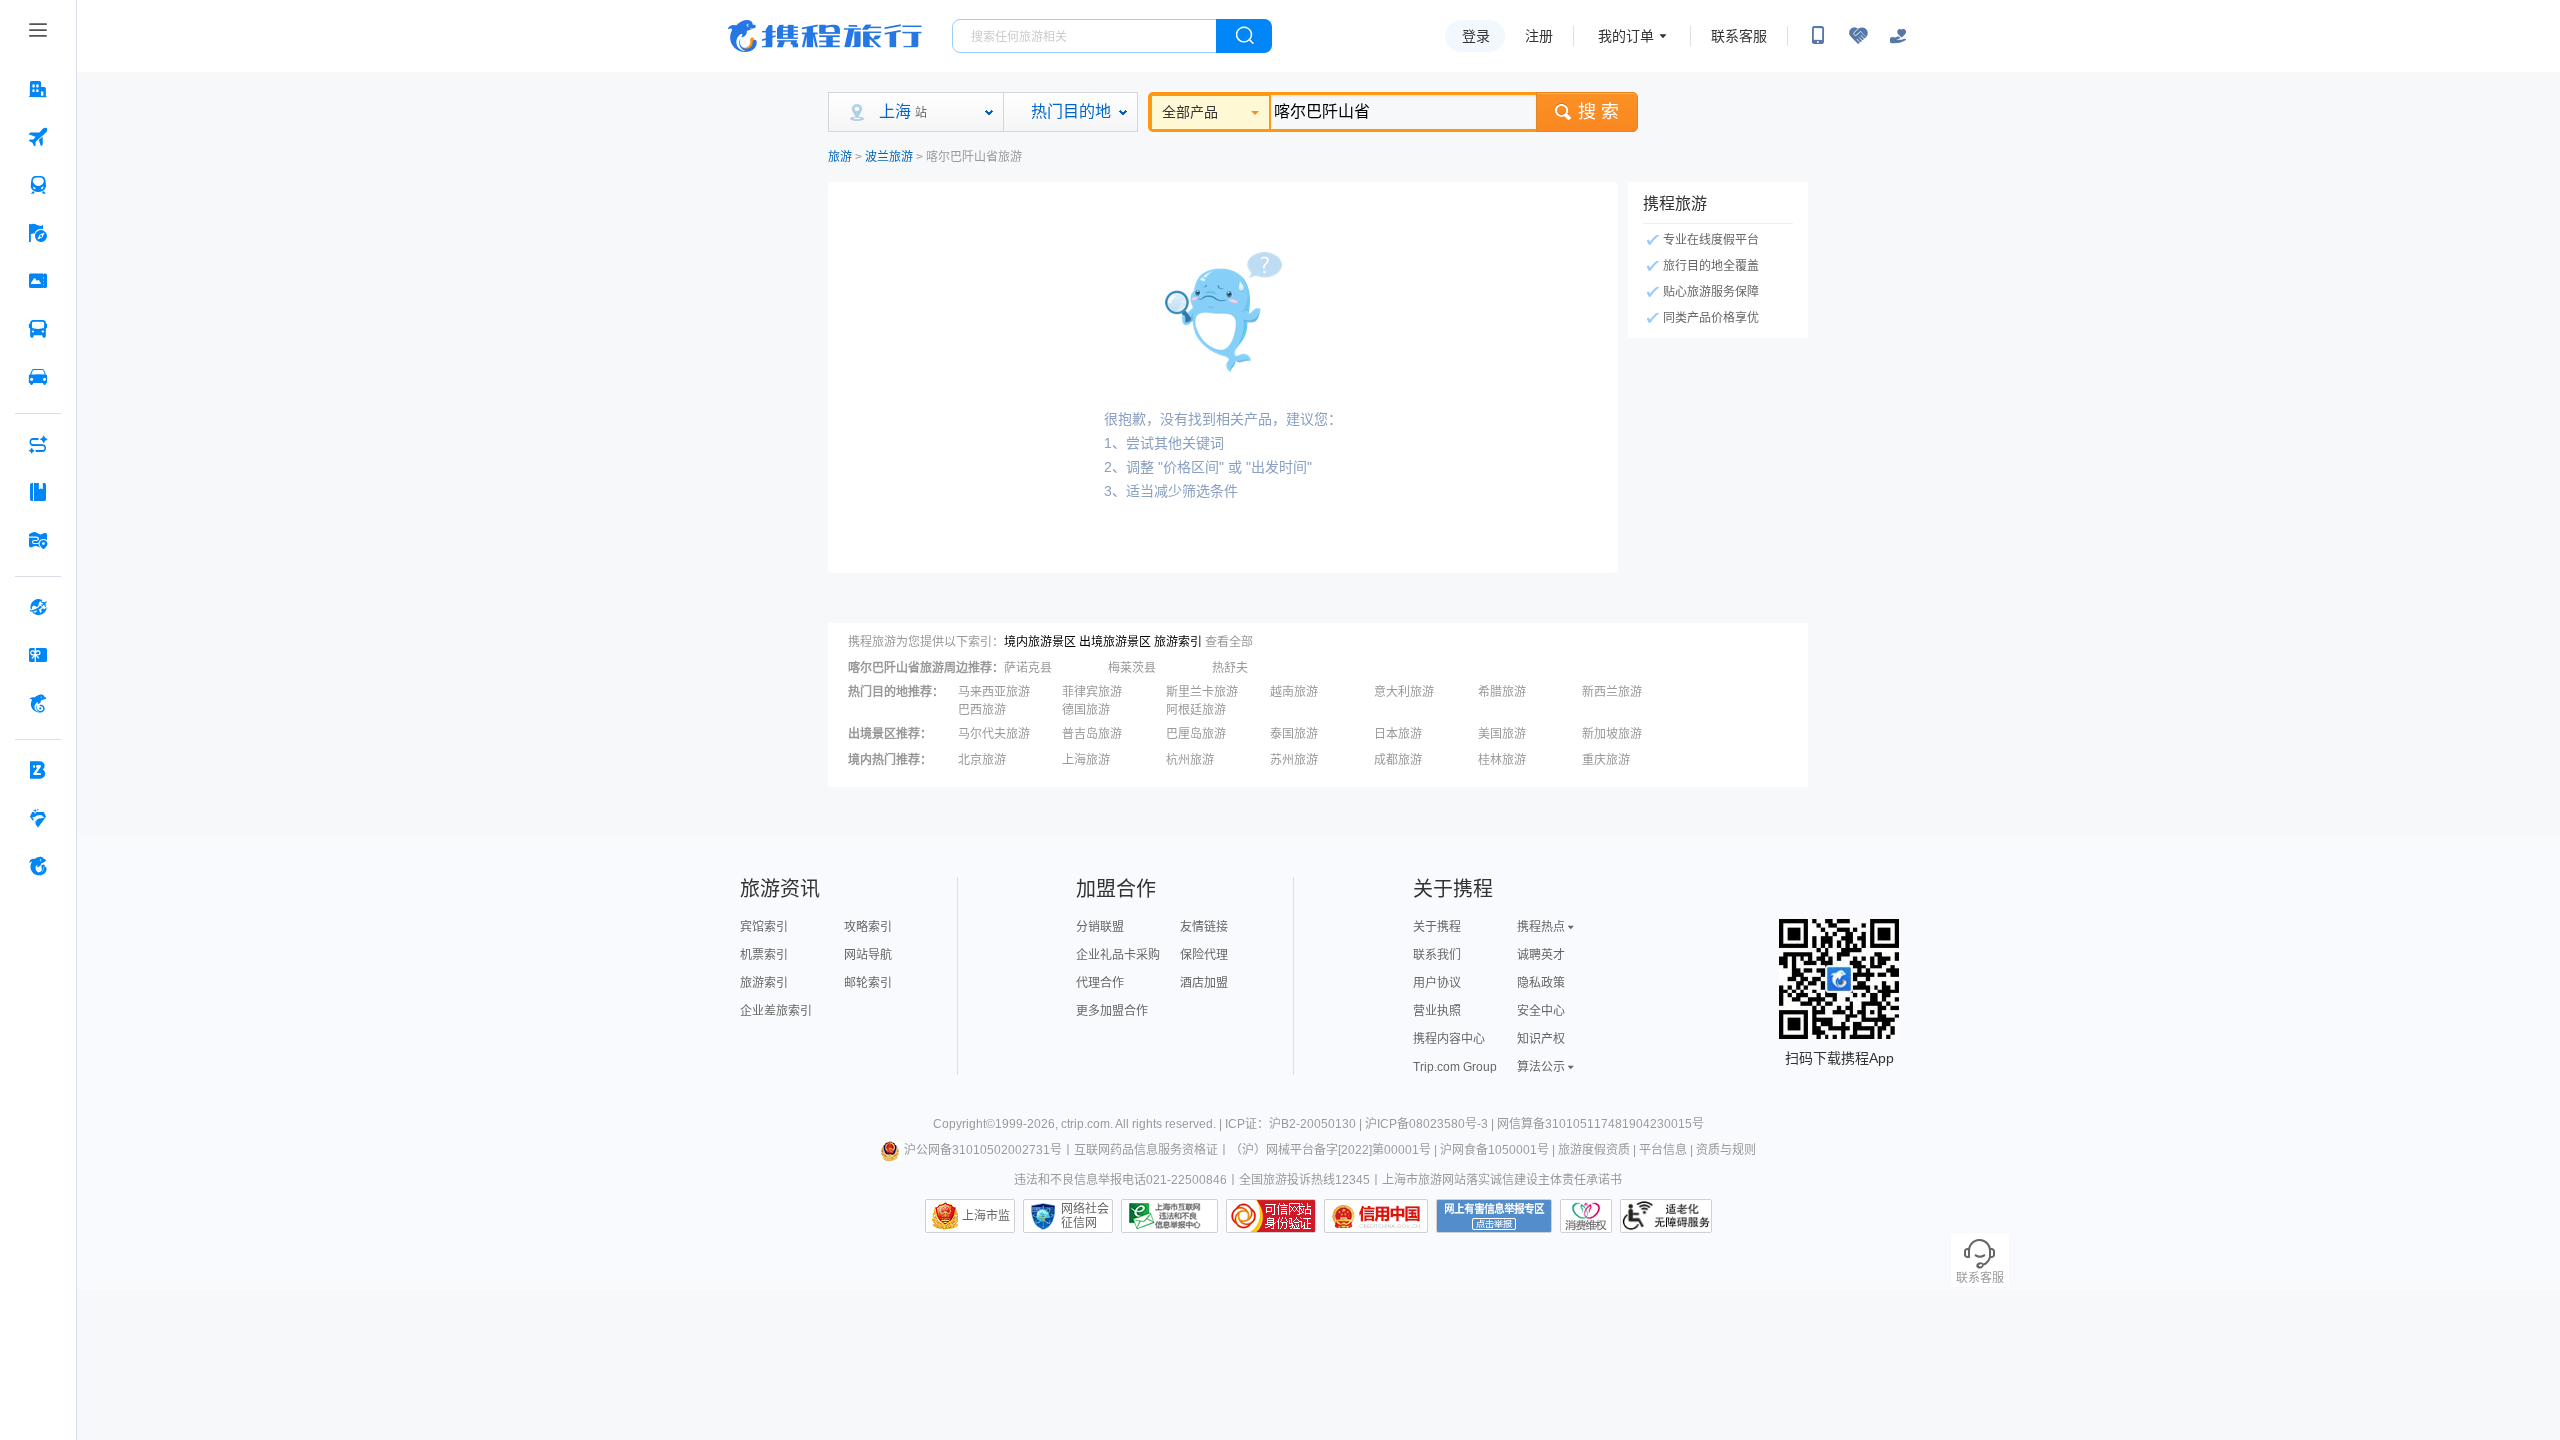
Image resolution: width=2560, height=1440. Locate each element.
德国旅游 (1086, 710)
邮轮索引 (868, 983)
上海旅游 (1086, 760)
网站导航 (868, 955)
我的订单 (1626, 36)
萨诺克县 (1028, 668)
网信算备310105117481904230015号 (1600, 1124)
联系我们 (1437, 955)
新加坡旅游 (1612, 734)
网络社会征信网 (1085, 1216)
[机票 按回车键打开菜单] (38, 137)
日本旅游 (1398, 734)
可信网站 (1271, 1216)
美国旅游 (1502, 734)
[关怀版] (1898, 36)
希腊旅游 (1502, 692)
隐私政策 (1541, 983)
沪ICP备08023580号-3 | (1431, 1124)
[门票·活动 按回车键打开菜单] (38, 281)
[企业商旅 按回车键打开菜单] (38, 770)
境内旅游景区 (1040, 642)
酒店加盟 (1204, 983)
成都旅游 (1398, 760)
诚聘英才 (1541, 955)
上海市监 (986, 1216)
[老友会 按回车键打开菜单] (38, 818)
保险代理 (1204, 955)
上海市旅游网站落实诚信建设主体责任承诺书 (1502, 1180)
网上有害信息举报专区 (1494, 1216)
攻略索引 (868, 927)
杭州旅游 (1190, 760)
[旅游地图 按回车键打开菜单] (38, 540)
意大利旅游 (1404, 692)
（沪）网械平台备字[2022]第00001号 (1330, 1150)
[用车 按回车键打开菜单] (38, 377)
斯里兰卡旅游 (1202, 692)
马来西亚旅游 (994, 692)
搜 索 (1598, 112)
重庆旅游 (1606, 760)
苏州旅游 (1294, 760)
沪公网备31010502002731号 (983, 1150)
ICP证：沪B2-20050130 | (1295, 1124)
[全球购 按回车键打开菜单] (38, 607)
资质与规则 (1726, 1150)
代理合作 (1100, 983)
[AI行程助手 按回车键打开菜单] (38, 444)
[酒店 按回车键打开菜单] (38, 89)
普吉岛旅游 (1092, 734)
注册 (1539, 36)
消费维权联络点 (1586, 1216)
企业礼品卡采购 (1118, 955)
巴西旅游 (982, 710)
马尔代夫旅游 (994, 734)
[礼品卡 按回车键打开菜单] (38, 655)
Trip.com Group (1455, 1067)
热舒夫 (1230, 668)
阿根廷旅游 (1196, 710)
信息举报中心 (1169, 1216)
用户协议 (1437, 983)
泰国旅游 (1294, 734)
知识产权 (1541, 1039)
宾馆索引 (764, 927)
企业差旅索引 (776, 1011)
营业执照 (1437, 1011)
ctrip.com (1085, 1124)
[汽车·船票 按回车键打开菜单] (38, 329)
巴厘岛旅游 (1196, 734)
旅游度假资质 (1594, 1150)
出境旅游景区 (1115, 642)
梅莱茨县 (1132, 668)
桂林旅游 (1502, 760)
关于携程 (1437, 927)
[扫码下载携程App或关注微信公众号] (1818, 36)
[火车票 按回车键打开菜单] (38, 185)
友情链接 (1204, 927)
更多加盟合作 (1112, 1011)
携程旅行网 (825, 36)
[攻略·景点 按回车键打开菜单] (38, 492)
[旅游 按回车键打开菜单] (38, 233)
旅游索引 (1178, 642)
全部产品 (1190, 112)
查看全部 (1229, 642)
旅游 (840, 157)
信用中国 (1376, 1216)
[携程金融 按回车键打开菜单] (38, 703)
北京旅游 (982, 760)
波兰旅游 (889, 157)
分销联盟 (1100, 927)
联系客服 (1739, 36)
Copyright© (964, 1124)
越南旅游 (1294, 692)
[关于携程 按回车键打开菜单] (38, 866)
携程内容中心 (1449, 1039)
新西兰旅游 (1612, 692)
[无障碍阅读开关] (1858, 36)
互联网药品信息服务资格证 (1146, 1150)
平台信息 (1663, 1150)
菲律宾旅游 (1092, 692)
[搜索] (1244, 36)
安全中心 (1541, 1011)
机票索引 (764, 955)
